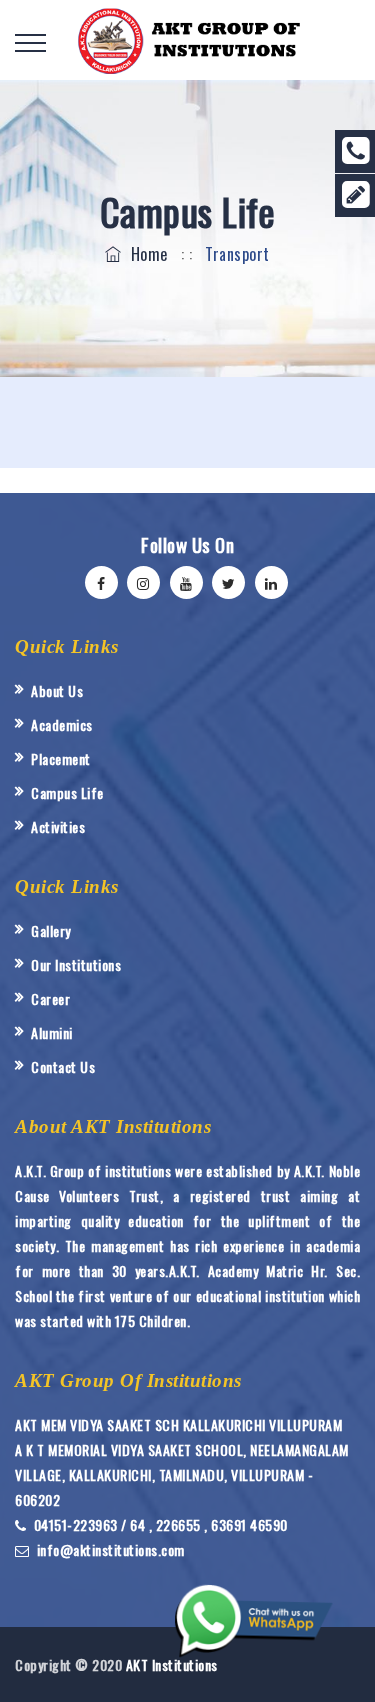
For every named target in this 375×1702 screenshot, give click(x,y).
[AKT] (188, 39)
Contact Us (63, 1066)
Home (145, 254)
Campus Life (67, 792)
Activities (58, 826)
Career (50, 998)
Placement (61, 758)
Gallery (51, 930)
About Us (57, 690)
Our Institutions (76, 964)
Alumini (52, 1032)
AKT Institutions (172, 1664)
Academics (62, 724)
